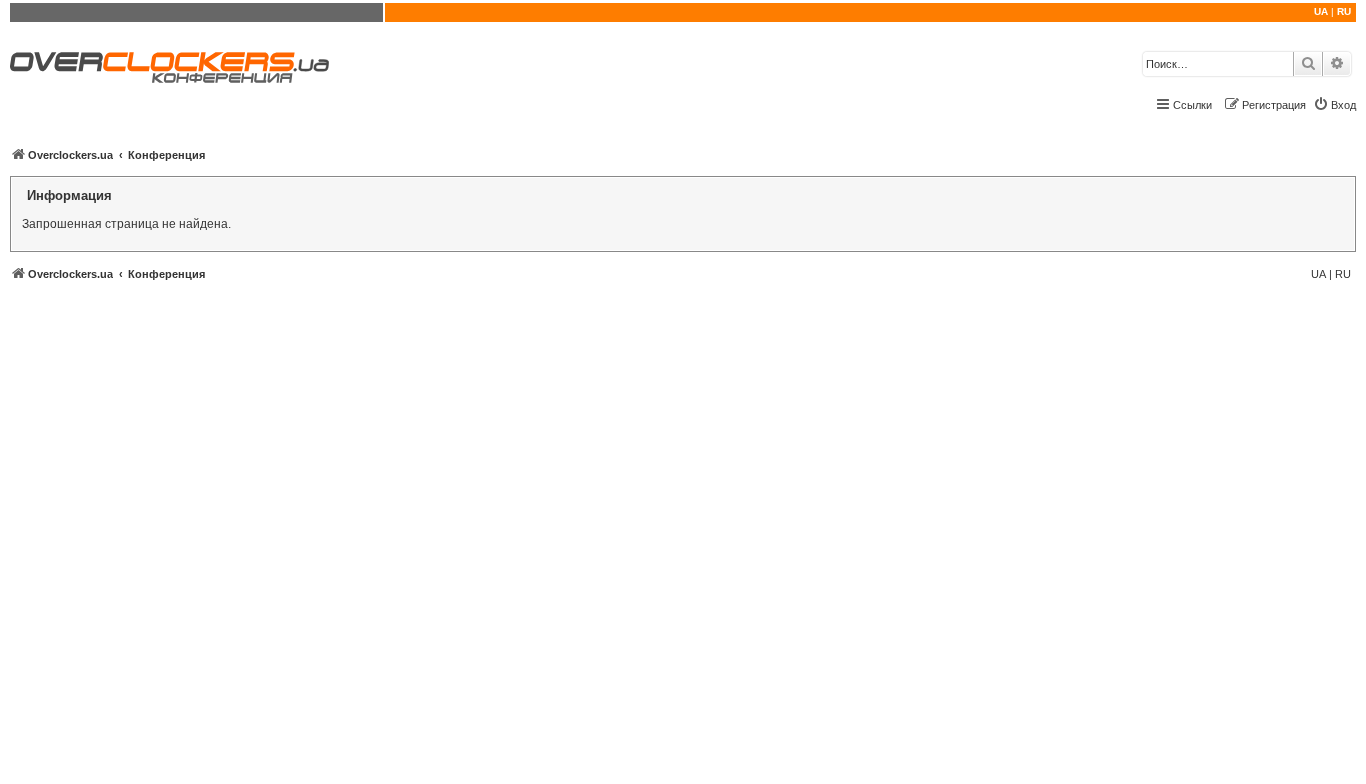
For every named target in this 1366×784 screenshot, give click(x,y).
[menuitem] (1334, 105)
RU (1344, 11)
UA (1321, 11)
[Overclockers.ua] (169, 67)
